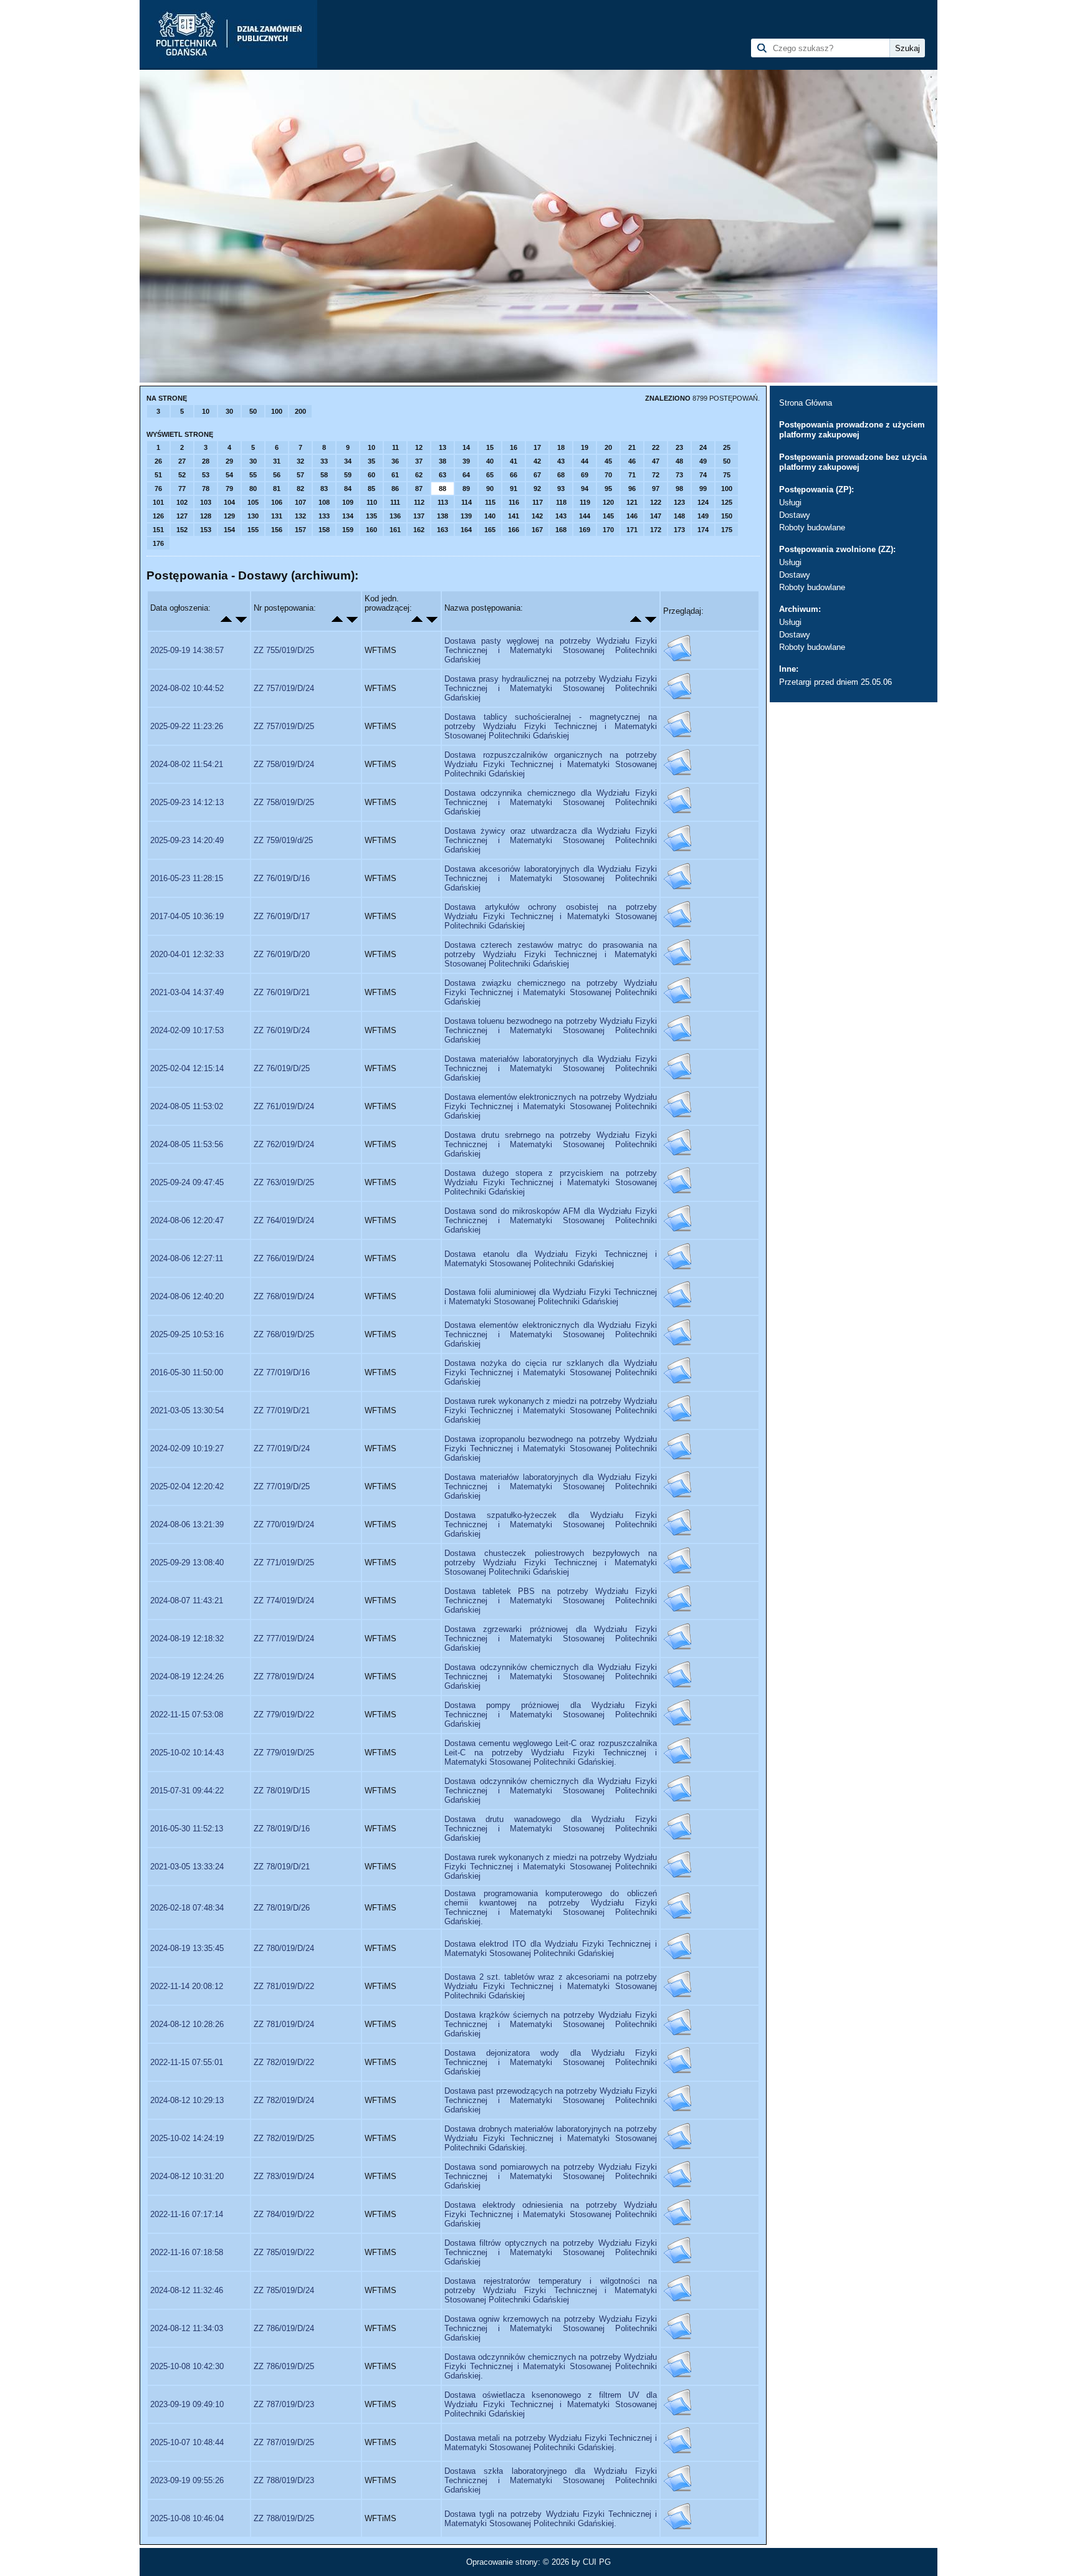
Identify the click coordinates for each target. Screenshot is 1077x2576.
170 (608, 530)
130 (253, 516)
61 (395, 475)
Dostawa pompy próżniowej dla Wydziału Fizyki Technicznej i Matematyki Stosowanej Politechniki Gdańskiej (551, 1715)
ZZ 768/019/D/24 (284, 1296)
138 (443, 516)
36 (395, 461)
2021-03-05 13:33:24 (187, 1867)
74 (703, 475)
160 (371, 530)
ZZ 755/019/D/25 (284, 650)
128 (206, 516)
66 (514, 475)
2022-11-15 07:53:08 (187, 1715)
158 (324, 530)
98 (679, 489)
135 (371, 516)
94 (585, 489)
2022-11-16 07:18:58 (187, 2252)
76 (158, 489)
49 (703, 461)
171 (632, 530)
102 (182, 502)
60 (371, 475)
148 (679, 516)
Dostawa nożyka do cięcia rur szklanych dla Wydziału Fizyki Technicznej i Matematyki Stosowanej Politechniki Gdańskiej (551, 1372)
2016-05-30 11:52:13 (187, 1829)
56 (277, 475)
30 (229, 411)
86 (395, 489)
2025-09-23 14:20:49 (187, 840)
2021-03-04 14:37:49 (187, 992)
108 (324, 502)
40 (490, 461)
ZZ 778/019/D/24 (284, 1677)
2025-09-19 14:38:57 (187, 650)
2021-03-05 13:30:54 (187, 1410)
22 (656, 447)
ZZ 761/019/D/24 (284, 1106)
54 (229, 475)
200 (300, 411)
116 (514, 502)
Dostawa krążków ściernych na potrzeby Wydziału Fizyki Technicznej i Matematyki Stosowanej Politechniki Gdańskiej (551, 2024)
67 (537, 475)
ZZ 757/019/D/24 (284, 688)
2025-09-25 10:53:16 (187, 1334)
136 (395, 516)
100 (277, 411)
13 (443, 447)
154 (229, 530)
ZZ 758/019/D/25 (284, 802)
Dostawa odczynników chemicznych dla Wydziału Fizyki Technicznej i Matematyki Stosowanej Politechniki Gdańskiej (551, 1677)
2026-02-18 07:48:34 (187, 1908)
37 (419, 461)
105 (253, 502)
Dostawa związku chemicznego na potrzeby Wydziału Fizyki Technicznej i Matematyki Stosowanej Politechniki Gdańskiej (551, 992)
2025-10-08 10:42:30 (187, 2366)
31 (277, 461)
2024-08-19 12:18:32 (187, 1639)
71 (632, 475)
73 (679, 475)
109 (348, 502)
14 (466, 447)
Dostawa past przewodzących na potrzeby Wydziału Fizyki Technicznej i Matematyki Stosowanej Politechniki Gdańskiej (551, 2100)
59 (348, 475)
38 (443, 461)
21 (632, 447)
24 (703, 447)
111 (395, 502)
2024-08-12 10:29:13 (187, 2100)
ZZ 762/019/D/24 (284, 1144)
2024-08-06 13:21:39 (187, 1524)
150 (727, 516)
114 (467, 502)
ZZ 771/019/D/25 (284, 1562)
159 (348, 530)
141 (514, 516)
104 (229, 502)
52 (182, 475)
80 (253, 489)
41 (514, 461)
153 (206, 530)
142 (537, 516)
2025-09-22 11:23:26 (187, 726)
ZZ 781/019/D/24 (284, 2024)
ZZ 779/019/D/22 (284, 1715)
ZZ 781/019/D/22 (284, 1986)
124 (703, 502)
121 (632, 502)
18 (561, 447)
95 (608, 489)
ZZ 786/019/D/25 (284, 2366)
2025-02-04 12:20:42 (187, 1486)
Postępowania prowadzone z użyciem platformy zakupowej (852, 430)
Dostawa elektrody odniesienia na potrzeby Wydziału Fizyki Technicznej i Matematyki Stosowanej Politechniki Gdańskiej (551, 2214)
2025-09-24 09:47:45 (187, 1182)
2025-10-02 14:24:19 (187, 2138)
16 (514, 447)
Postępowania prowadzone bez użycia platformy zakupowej (853, 462)
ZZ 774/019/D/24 (284, 1600)
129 (229, 516)
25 (727, 447)
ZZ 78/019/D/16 (282, 1829)
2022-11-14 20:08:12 (187, 1986)
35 (371, 461)
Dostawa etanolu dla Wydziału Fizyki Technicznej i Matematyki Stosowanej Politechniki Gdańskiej (551, 1259)
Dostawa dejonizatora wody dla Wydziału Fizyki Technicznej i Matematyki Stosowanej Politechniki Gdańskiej (551, 2062)
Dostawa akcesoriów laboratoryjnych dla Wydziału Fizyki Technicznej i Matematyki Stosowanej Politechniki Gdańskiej (551, 878)
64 (466, 475)
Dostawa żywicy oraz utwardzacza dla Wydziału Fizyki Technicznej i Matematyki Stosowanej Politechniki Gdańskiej (551, 840)
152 (182, 530)
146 (632, 516)
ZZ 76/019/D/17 (282, 916)
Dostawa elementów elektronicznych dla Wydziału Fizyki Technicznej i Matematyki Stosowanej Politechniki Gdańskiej (551, 1334)
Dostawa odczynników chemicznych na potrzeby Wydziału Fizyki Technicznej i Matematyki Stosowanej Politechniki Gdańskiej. (551, 2366)
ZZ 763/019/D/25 (284, 1182)
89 (466, 489)
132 (300, 516)
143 (561, 516)
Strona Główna (806, 403)
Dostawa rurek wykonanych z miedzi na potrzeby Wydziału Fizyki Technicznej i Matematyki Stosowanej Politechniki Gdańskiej (551, 1410)
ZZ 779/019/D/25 (284, 1753)
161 (395, 530)
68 (561, 475)
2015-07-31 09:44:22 (187, 1791)
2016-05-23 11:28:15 (187, 878)
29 (229, 461)
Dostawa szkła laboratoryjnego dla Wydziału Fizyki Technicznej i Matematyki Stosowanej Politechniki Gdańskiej (551, 2480)
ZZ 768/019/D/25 (284, 1334)
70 (608, 475)
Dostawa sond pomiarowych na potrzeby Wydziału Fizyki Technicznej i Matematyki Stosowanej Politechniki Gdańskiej (551, 2176)
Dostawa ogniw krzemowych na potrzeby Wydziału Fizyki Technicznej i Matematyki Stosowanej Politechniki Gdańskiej (551, 2328)
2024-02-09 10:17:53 (187, 1030)
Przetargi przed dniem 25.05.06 (835, 682)
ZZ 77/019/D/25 (282, 1486)
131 (277, 516)
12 (419, 447)
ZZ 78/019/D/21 (282, 1867)
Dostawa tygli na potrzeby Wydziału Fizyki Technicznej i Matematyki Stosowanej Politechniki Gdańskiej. (551, 2519)
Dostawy (795, 515)
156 (277, 530)
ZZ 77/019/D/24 (282, 1448)
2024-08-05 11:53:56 (187, 1144)
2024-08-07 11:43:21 (187, 1600)
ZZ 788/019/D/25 (284, 2518)
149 (703, 516)
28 (206, 461)
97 (656, 489)
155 (253, 530)
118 (561, 502)
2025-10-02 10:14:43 (187, 1753)
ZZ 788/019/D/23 (284, 2480)
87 (419, 489)
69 (585, 475)
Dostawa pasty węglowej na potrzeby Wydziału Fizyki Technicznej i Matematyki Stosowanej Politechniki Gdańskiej (551, 650)
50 (253, 411)
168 (561, 530)
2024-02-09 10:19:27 (187, 1448)
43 (561, 461)
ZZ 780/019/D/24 (284, 1948)
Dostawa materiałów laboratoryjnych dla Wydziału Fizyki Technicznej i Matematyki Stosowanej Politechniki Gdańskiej (551, 1068)
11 (395, 447)
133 (324, 516)
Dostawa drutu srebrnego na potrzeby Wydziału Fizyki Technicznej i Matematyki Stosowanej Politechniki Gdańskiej (551, 1144)
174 (703, 530)
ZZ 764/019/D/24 (284, 1220)
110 (372, 502)
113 (443, 502)
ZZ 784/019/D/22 (284, 2214)
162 (419, 530)
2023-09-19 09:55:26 (187, 2480)
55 (253, 475)
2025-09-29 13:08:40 (187, 1562)
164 (466, 530)
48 (679, 461)
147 (656, 516)
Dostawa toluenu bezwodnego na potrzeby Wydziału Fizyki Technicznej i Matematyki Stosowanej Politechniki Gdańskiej (551, 1030)
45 (608, 461)
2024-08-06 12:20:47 (187, 1220)
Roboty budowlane (812, 527)
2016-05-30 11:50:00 (187, 1372)
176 (158, 543)
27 (182, 461)
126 (158, 516)
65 (490, 475)
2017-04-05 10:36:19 (187, 916)
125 (727, 502)
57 (300, 475)
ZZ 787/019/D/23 (284, 2404)
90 (490, 489)
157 (300, 530)
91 (514, 489)
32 (300, 461)
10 (206, 411)
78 (206, 489)
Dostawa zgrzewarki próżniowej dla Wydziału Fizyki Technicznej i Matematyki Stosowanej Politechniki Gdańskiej (551, 1639)
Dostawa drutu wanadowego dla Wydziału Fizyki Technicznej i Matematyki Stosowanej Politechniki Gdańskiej (551, 1829)
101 (158, 502)
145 (608, 516)
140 (490, 516)
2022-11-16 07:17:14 (187, 2214)
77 (182, 489)
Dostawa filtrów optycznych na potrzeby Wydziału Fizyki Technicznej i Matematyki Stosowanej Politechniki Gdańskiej (551, 2252)
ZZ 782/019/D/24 (284, 2100)
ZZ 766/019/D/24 (284, 1258)
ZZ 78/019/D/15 (282, 1791)
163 (443, 530)
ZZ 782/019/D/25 (284, 2138)
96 (632, 489)
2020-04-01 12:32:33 (187, 954)
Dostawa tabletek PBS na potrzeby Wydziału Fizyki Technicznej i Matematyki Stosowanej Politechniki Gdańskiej (551, 1600)
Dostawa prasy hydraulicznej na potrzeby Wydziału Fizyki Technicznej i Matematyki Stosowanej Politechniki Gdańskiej (551, 688)
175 (727, 530)
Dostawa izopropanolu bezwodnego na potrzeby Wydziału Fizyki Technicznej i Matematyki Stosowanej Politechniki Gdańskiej (551, 1448)
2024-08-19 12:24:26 (187, 1677)
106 (277, 502)
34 (348, 461)
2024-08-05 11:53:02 (187, 1106)
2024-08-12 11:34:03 (187, 2328)
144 (585, 516)
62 (419, 475)
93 (561, 489)
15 (490, 447)
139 (466, 516)
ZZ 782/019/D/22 (284, 2062)
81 (277, 489)
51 (158, 475)
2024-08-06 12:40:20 (187, 1296)
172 (656, 530)
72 (656, 475)
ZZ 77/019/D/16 (282, 1372)
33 (324, 461)
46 (632, 461)
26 (158, 461)
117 (538, 502)
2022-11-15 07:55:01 (187, 2062)
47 (656, 461)
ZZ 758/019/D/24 (284, 764)
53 (206, 475)
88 (443, 489)
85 (371, 489)
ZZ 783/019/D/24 (284, 2176)
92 (537, 489)
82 (300, 489)
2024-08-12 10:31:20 (187, 2176)
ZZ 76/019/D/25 (282, 1068)
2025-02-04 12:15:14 (187, 1068)
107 (300, 502)
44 (585, 461)
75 (727, 475)
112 (419, 502)
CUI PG (597, 2562)
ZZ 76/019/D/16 (282, 878)
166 (514, 530)
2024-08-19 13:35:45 (187, 1948)
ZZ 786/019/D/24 (284, 2328)
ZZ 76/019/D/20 (282, 954)
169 (585, 530)
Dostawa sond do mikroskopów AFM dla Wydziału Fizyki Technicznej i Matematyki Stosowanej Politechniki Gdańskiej (551, 1220)
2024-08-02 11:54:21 (187, 764)
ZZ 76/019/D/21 (282, 992)
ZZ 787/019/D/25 (284, 2442)
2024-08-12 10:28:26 (187, 2024)
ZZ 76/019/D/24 (282, 1030)
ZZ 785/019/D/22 (284, 2252)
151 (158, 530)
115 (490, 502)
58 (324, 475)
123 (679, 502)
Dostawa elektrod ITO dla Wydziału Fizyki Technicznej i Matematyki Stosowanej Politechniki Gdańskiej (551, 1949)
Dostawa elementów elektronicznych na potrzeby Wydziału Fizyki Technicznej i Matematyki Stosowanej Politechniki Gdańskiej (551, 1106)
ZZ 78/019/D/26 (282, 1908)
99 (703, 489)
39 (466, 461)
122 (656, 502)
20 (608, 447)
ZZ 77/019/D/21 (282, 1410)
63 (443, 475)
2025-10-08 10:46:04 (187, 2518)
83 (324, 489)
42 (537, 461)
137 (419, 516)
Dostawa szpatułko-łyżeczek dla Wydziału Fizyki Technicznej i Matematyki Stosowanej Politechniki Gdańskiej (551, 1524)
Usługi (790, 503)
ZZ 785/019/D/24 (284, 2290)
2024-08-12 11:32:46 (187, 2290)
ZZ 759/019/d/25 (283, 840)
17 (537, 447)
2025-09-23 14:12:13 (187, 802)
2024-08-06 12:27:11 (187, 1258)
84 (348, 489)
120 (608, 502)
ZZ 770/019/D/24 (284, 1524)
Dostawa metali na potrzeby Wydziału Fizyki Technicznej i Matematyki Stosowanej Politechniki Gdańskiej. (551, 2443)
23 (679, 447)
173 (679, 530)
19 (585, 447)
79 (229, 489)
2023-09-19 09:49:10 (187, 2404)
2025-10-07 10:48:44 (187, 2442)
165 (490, 530)
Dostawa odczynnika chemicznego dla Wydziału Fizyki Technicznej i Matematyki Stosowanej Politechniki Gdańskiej (551, 802)
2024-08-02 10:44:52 (187, 688)
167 (537, 530)
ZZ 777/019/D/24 (284, 1639)
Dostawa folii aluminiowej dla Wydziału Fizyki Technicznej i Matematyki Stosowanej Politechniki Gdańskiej (551, 1297)
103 (206, 502)
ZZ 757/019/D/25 (284, 726)
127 (182, 516)
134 (348, 516)
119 (585, 502)
